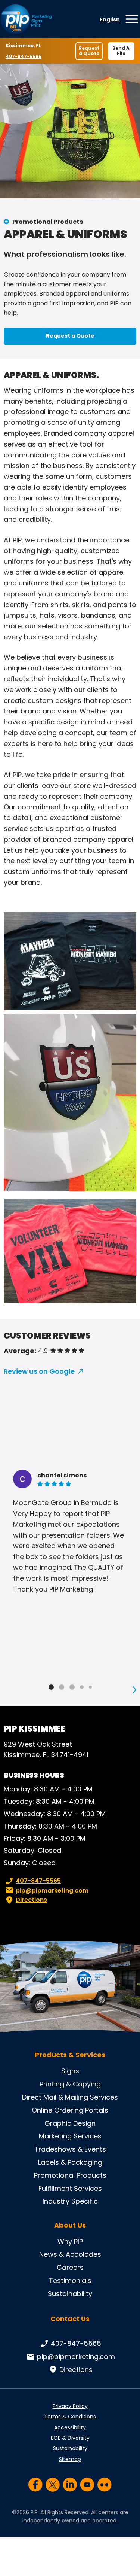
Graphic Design (70, 2123)
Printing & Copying (70, 2084)
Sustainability (70, 2294)
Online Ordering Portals (70, 2110)
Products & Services (70, 2055)
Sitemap (70, 2459)
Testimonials (70, 2280)
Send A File (121, 51)
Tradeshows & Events (70, 2149)
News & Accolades (70, 2254)
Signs (70, 2071)
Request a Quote (89, 51)
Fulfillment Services (70, 2188)
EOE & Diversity (70, 2438)
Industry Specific (70, 2201)
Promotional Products (48, 222)
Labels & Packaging (70, 2162)
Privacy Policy (70, 2406)
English (110, 19)
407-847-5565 (24, 56)
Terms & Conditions (70, 2417)
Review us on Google (39, 1371)
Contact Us (70, 2319)
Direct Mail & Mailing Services (70, 2097)
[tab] (51, 1687)
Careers (70, 2267)
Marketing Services (70, 2136)
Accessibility (70, 2427)
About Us (70, 2225)
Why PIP (70, 2242)
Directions (31, 1900)
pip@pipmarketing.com (52, 1890)
